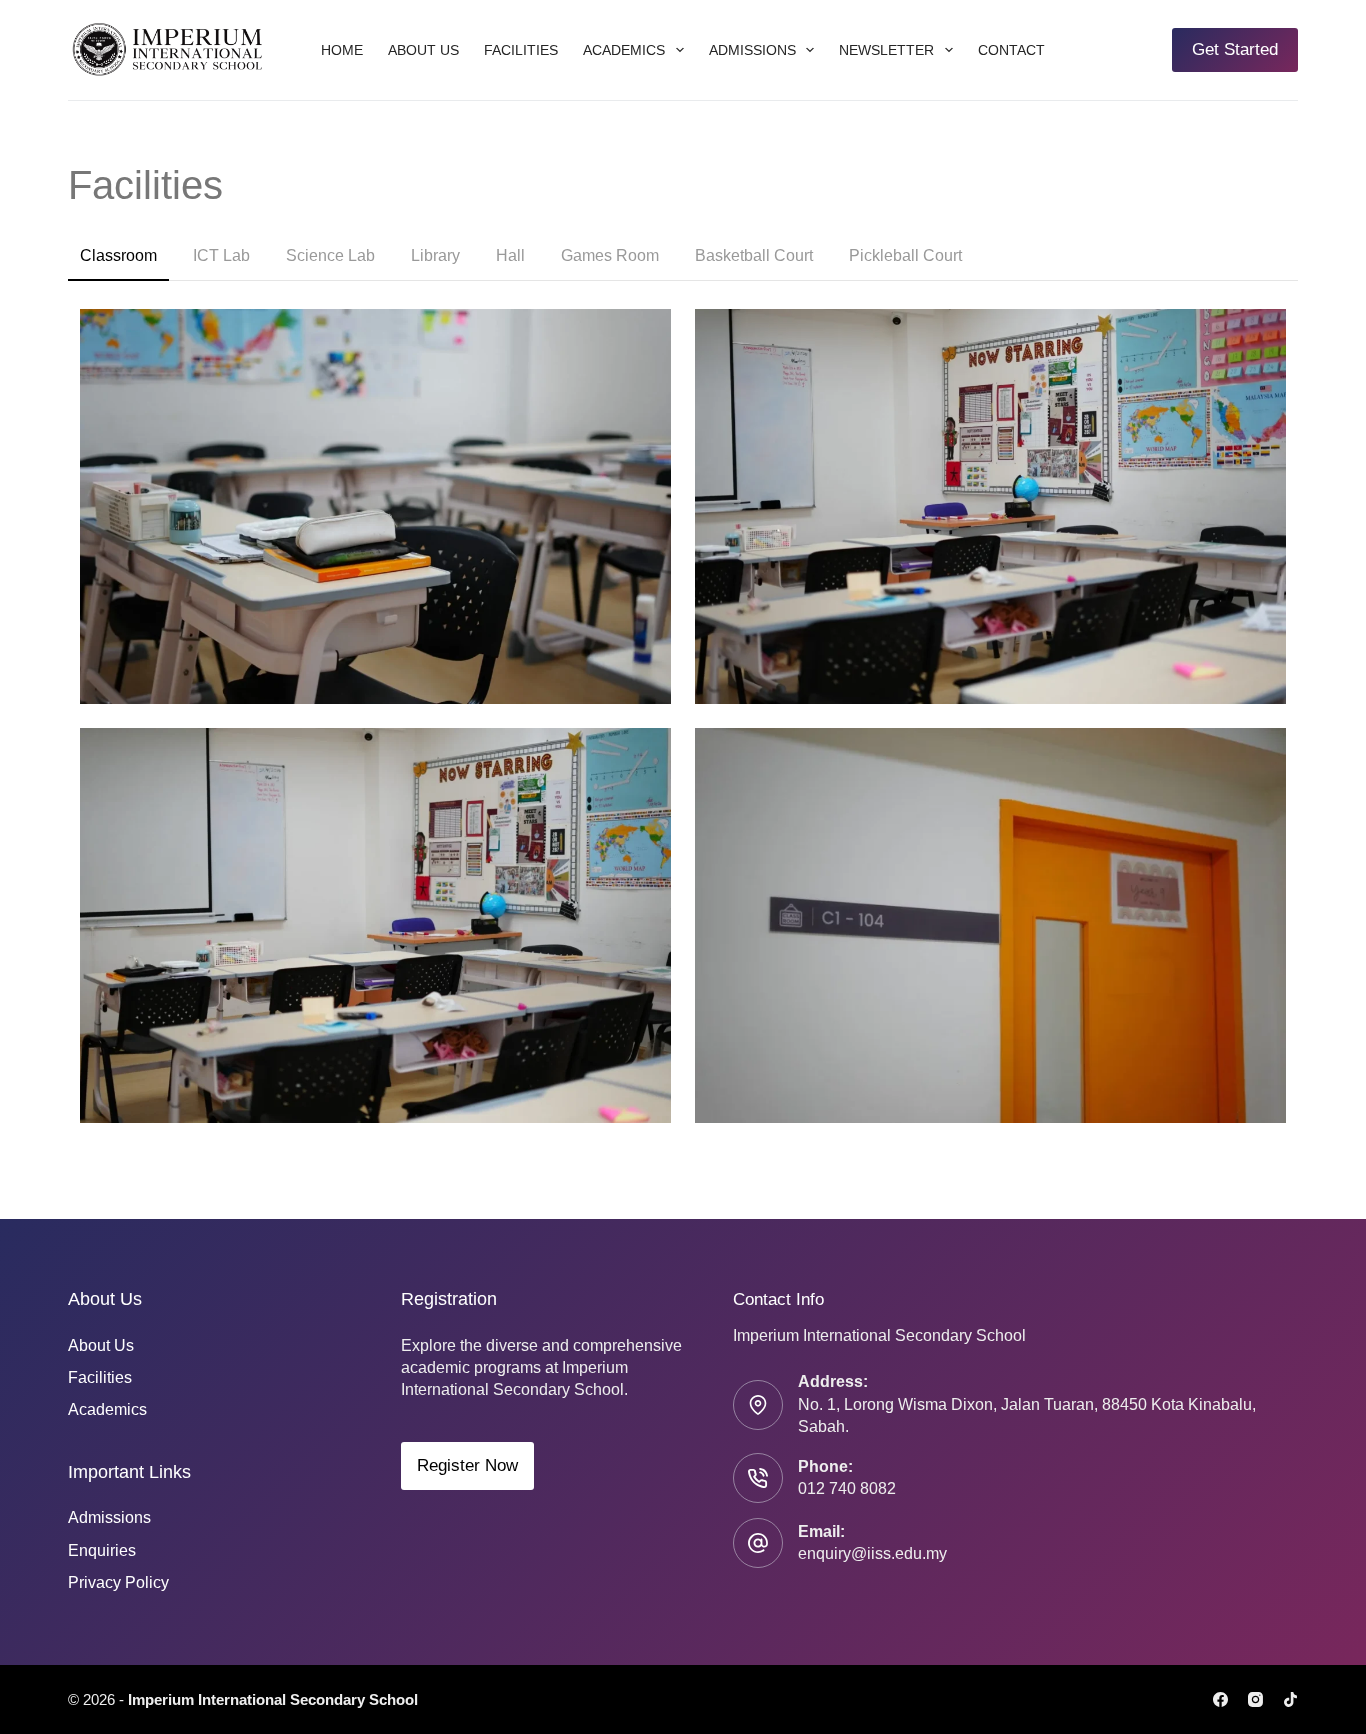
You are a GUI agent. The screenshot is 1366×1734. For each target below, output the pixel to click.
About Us (423, 50)
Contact (1011, 50)
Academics (624, 50)
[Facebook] (1220, 1699)
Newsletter (886, 50)
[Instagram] (1255, 1699)
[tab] (118, 257)
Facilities (521, 50)
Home (342, 50)
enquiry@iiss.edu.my (872, 1553)
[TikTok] (1290, 1699)
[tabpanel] (682, 715)
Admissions (752, 50)
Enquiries (102, 1550)
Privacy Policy (118, 1582)
